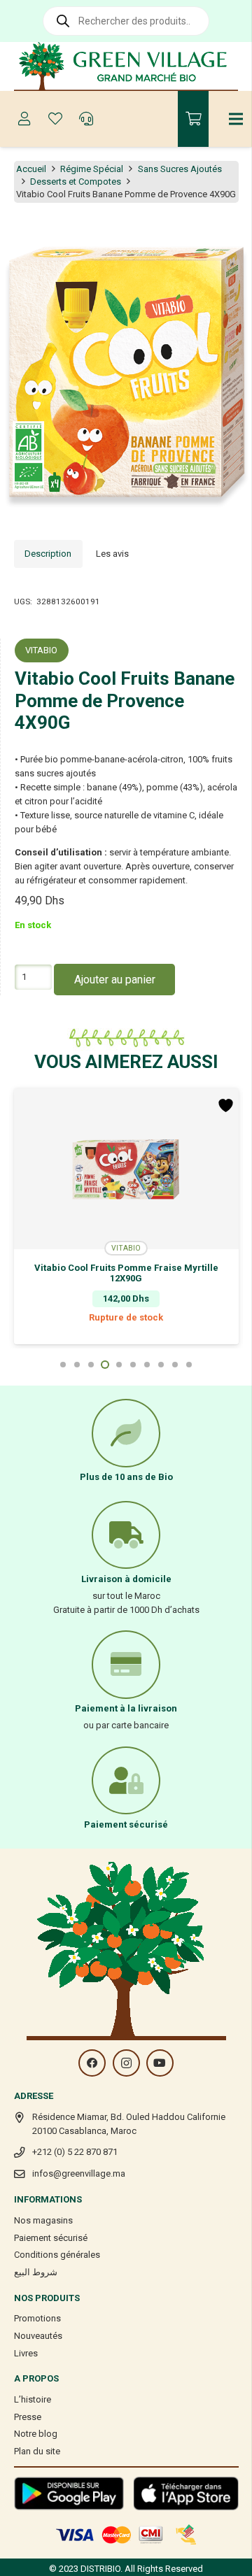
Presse (28, 2417)
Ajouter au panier (115, 980)
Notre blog (36, 2434)
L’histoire (33, 2399)
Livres (26, 2353)
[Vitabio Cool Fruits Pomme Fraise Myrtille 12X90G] (126, 1169)
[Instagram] (126, 2063)
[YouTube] (160, 2063)
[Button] (24, 119)
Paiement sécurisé (51, 2238)
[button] (234, 235)
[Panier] (193, 119)
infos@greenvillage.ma (79, 2173)
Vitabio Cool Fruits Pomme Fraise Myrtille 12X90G (126, 1273)
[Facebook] (92, 2063)
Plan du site (37, 2451)
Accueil (31, 169)
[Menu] (236, 119)
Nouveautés (38, 2336)
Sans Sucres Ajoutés (180, 169)
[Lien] (126, 66)
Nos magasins (43, 2220)
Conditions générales (57, 2255)
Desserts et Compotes (76, 182)
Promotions (37, 2318)
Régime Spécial (92, 169)
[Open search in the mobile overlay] (126, 21)
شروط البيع (36, 2272)
